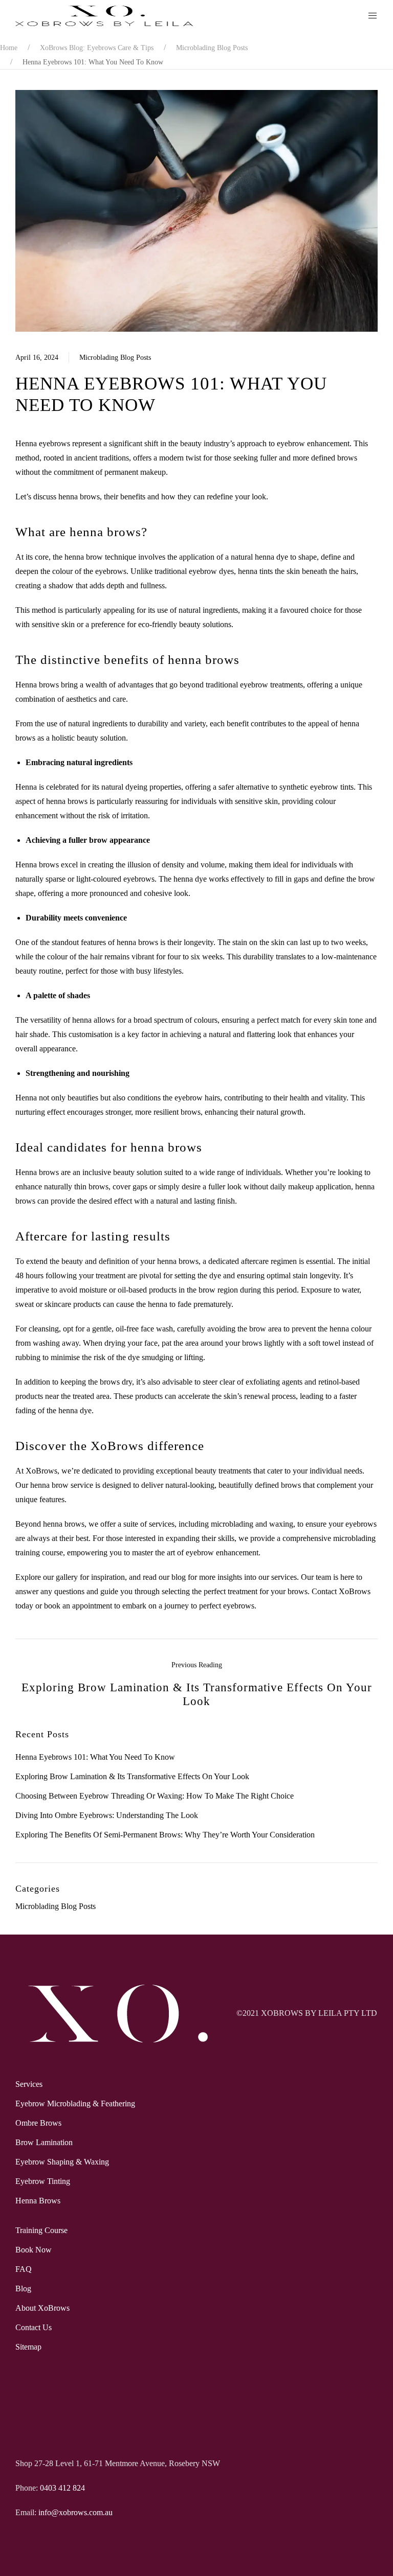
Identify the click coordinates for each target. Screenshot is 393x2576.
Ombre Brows (38, 2123)
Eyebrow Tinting (43, 2181)
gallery (67, 1577)
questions (69, 1591)
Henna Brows (38, 2201)
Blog (23, 2288)
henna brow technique (100, 557)
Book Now (34, 2250)
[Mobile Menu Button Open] (373, 16)
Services (29, 2084)
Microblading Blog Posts (115, 358)
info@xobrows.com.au (75, 2512)
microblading (232, 1524)
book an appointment (78, 1606)
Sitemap (28, 2347)
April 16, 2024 (37, 358)
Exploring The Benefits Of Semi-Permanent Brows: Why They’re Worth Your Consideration (165, 1835)
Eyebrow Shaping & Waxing (62, 2162)
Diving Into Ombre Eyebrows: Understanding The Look (107, 1815)
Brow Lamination (44, 2142)
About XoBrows (42, 2308)
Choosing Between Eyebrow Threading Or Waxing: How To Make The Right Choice (155, 1796)
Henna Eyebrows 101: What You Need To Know (95, 1757)
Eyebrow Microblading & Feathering (75, 2103)
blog (179, 1577)
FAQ (24, 2269)
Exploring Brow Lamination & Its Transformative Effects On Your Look (132, 1776)
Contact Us (34, 2327)
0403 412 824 (62, 2488)
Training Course (41, 2230)
